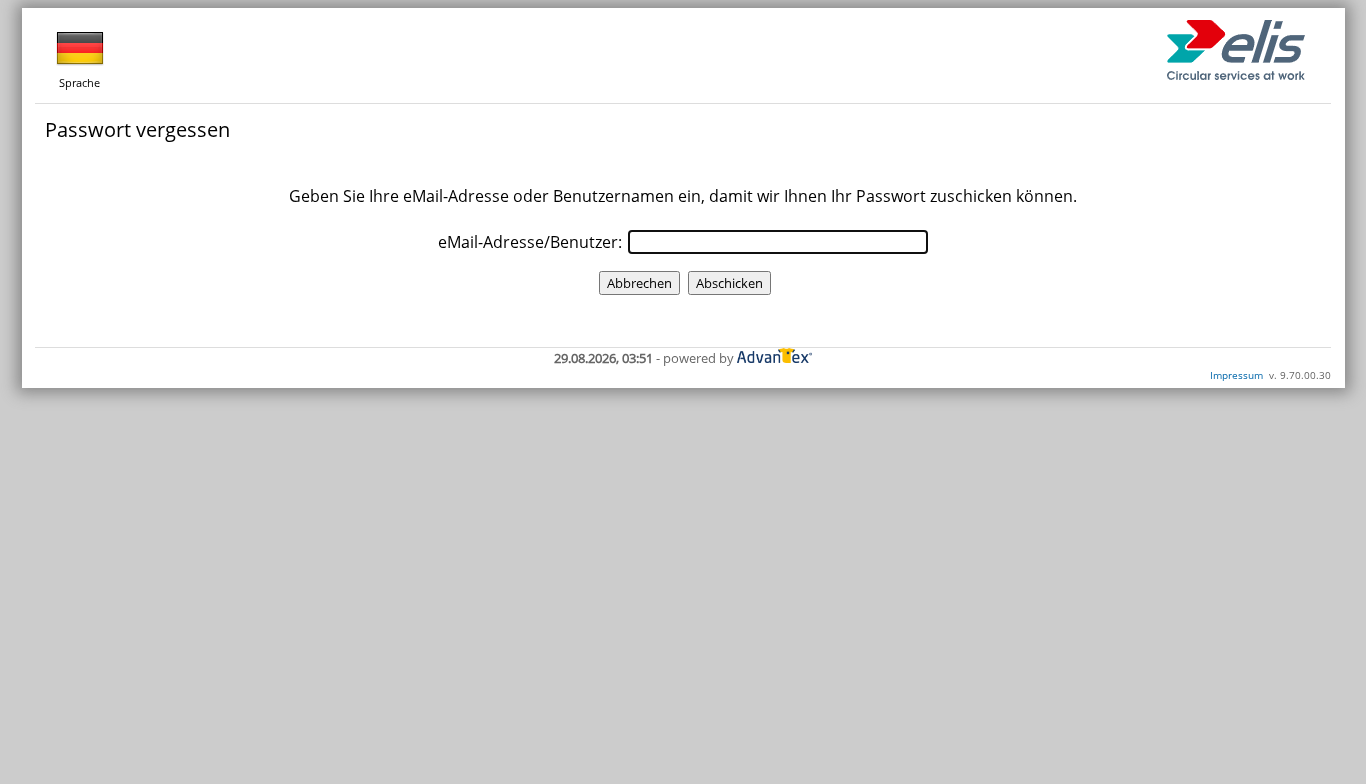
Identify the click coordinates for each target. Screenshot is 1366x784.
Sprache (79, 82)
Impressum (1236, 375)
